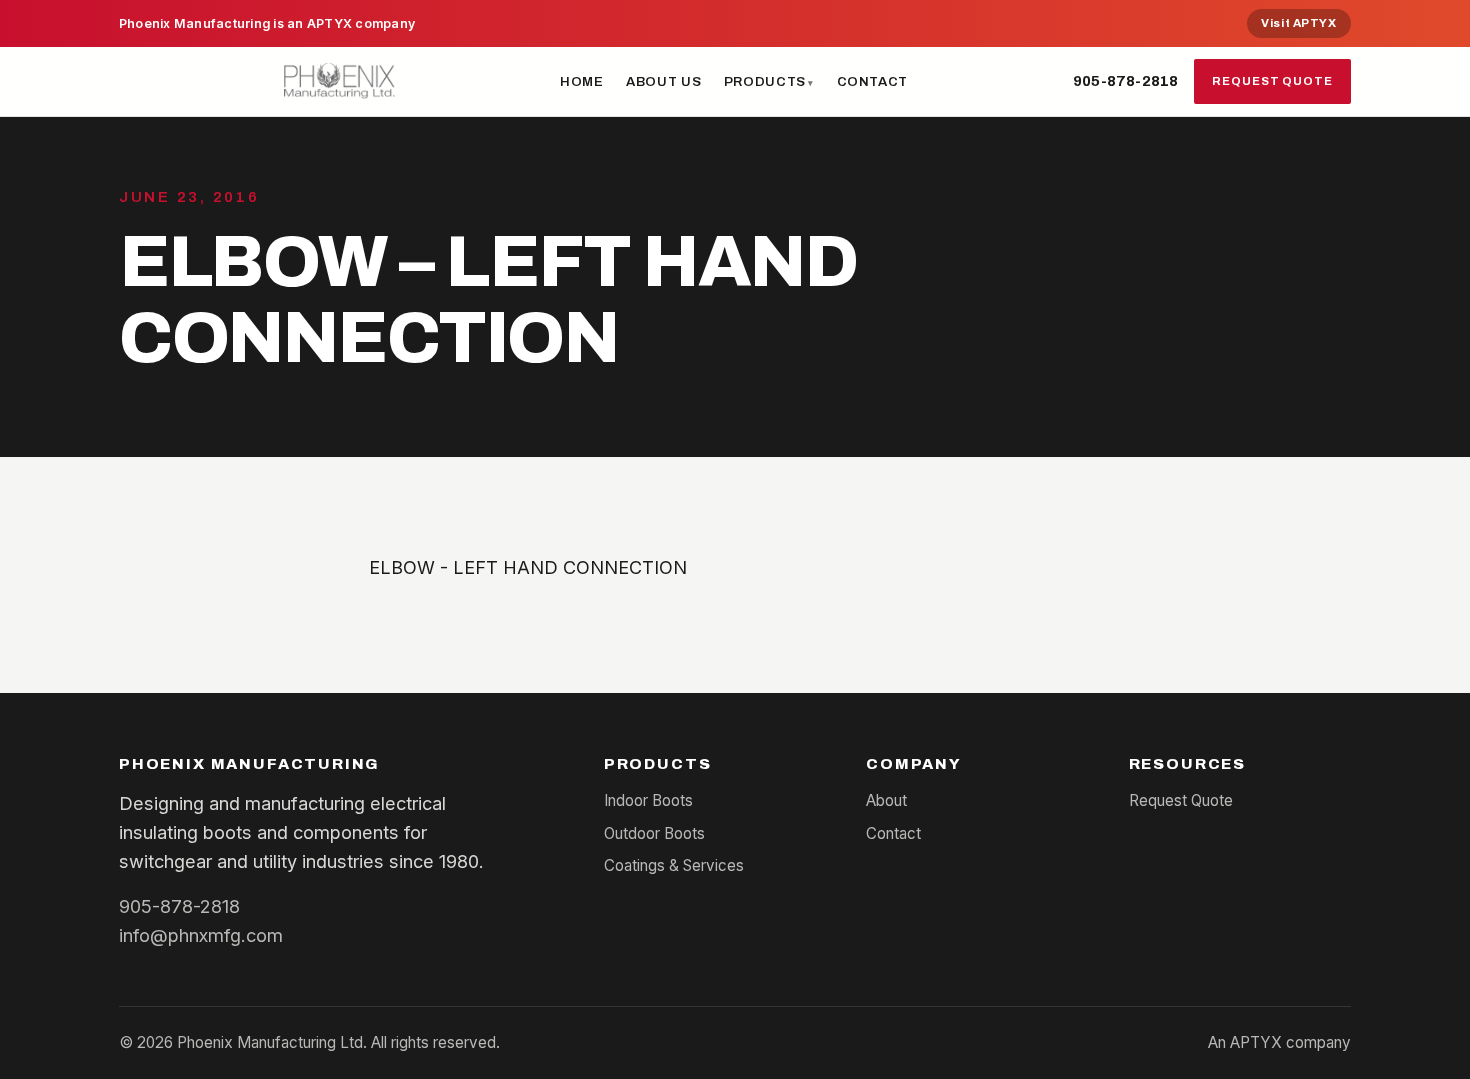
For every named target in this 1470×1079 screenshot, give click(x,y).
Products (765, 81)
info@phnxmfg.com (201, 935)
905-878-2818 (1125, 81)
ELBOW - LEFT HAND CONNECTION (528, 567)
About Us (663, 81)
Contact (873, 81)
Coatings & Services (674, 865)
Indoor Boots (648, 800)
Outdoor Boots (654, 833)
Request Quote (1272, 81)
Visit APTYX (1298, 23)
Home (582, 81)
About (886, 800)
